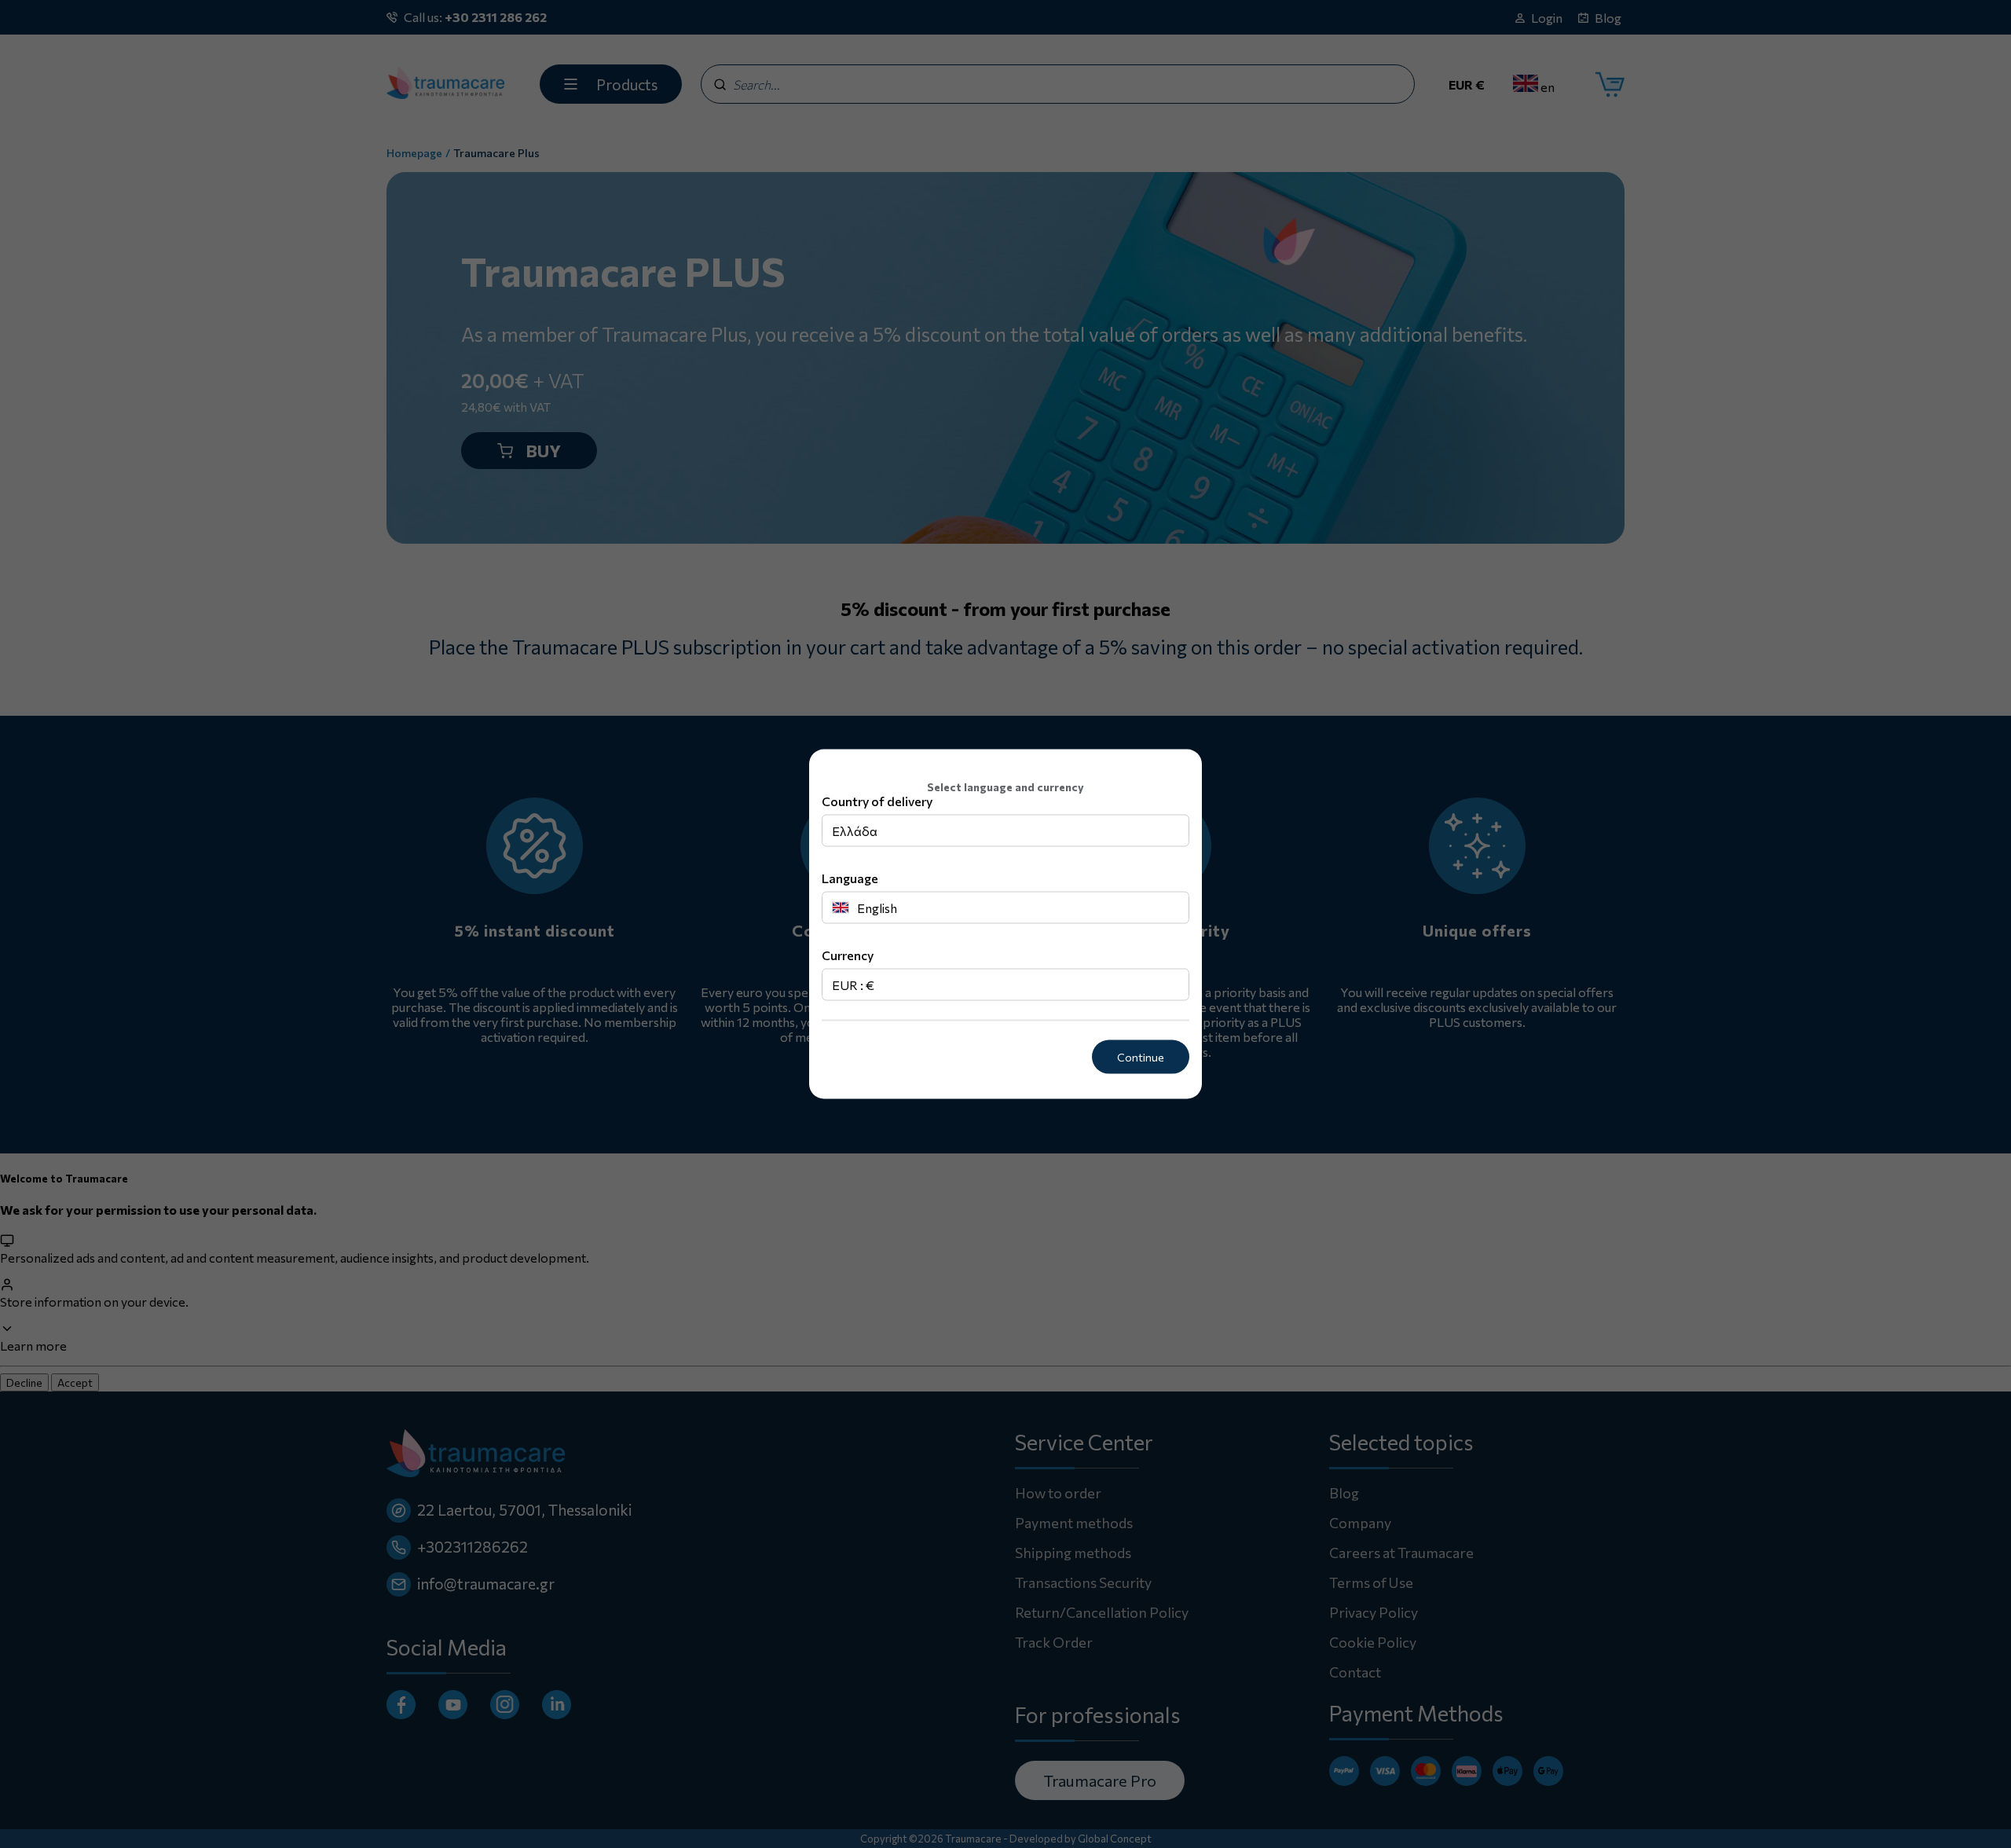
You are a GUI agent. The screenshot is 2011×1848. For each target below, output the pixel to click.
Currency (848, 955)
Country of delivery (877, 801)
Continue (1141, 1057)
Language (850, 878)
